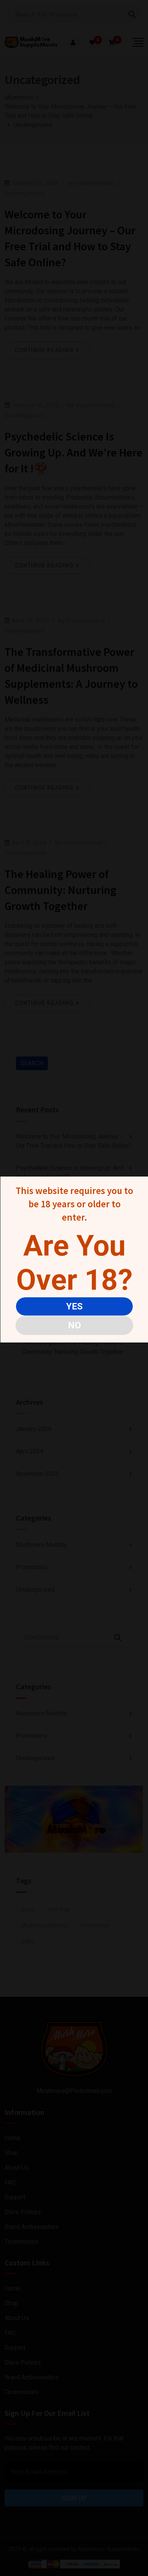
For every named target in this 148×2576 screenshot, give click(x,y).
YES (74, 1306)
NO (74, 1325)
